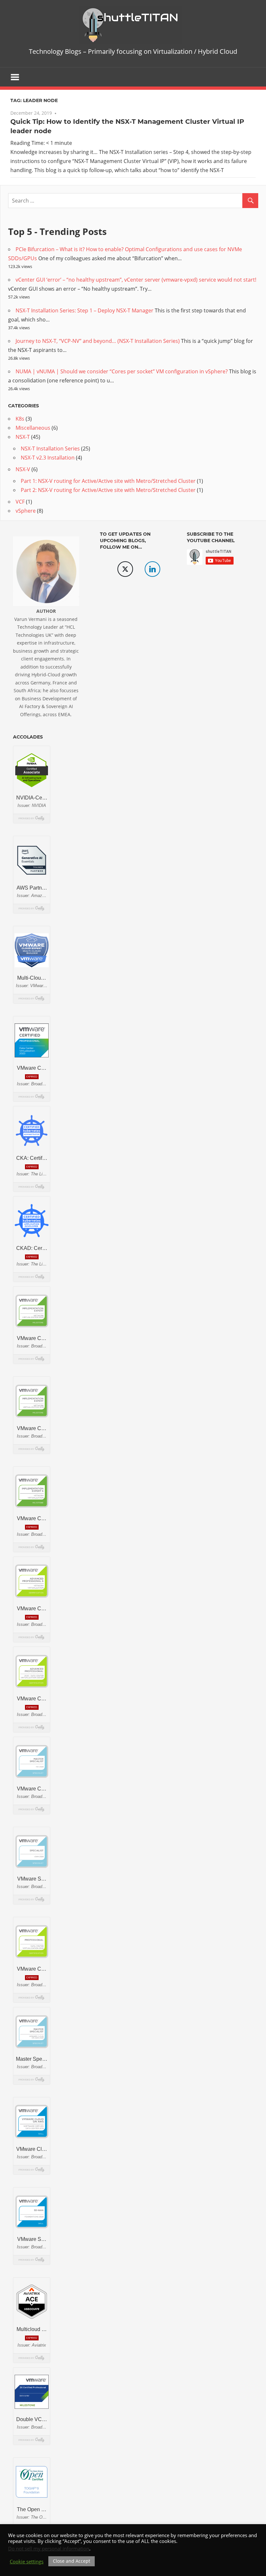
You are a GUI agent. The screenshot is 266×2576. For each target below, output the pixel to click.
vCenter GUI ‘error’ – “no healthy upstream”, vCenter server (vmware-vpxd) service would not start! (136, 280)
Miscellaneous (33, 428)
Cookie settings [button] (27, 2561)
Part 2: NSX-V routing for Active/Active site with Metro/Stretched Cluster (108, 490)
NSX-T (23, 437)
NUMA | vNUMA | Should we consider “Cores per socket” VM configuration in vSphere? (122, 371)
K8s (20, 419)
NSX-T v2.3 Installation (48, 458)
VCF (20, 502)
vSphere (26, 511)
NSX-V (23, 469)
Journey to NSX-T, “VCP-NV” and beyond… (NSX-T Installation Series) (98, 341)
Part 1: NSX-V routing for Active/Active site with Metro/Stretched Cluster (108, 481)
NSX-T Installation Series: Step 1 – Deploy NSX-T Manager (85, 310)
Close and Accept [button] (72, 2561)
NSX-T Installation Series (50, 449)
